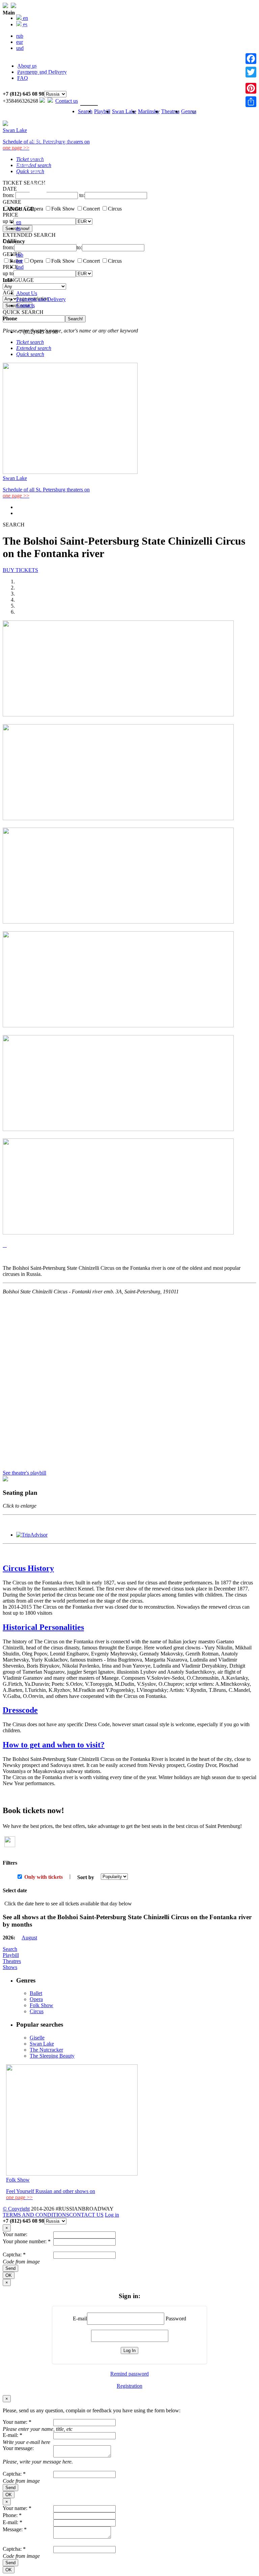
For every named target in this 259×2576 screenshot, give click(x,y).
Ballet (36, 172)
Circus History (28, 1568)
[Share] (251, 102)
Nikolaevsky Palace (51, 153)
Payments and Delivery (41, 299)
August (29, 1938)
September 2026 (47, 44)
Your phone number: (27, 2241)
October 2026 (44, 50)
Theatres (25, 123)
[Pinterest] (251, 88)
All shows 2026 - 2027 (54, 62)
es (18, 228)
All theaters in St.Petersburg (59, 159)
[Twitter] (251, 72)
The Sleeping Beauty (52, 2056)
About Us (27, 293)
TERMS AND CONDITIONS (36, 2215)
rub (20, 255)
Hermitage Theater (50, 129)
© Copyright (16, 2209)
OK (9, 2275)
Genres (24, 166)
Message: (15, 2529)
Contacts (25, 305)
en (19, 222)
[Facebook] (251, 59)
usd (20, 267)
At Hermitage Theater (53, 75)
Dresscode (20, 1710)
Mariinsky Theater (49, 135)
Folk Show (41, 184)
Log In (129, 2350)
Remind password (129, 2374)
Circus (37, 196)
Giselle (37, 2038)
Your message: (18, 2448)
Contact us (67, 101)
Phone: (12, 2515)
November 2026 (47, 56)
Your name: (15, 2234)
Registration (129, 2386)
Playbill (24, 32)
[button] (4, 1245)
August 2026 (44, 38)
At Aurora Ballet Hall (53, 87)
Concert (38, 190)
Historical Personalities (43, 1627)
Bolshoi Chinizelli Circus (56, 147)
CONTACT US (86, 2215)
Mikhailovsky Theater (53, 141)
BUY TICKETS (20, 570)
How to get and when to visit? (54, 1745)
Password (176, 2319)
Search (23, 26)
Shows (10, 1967)
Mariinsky (149, 111)
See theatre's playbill (24, 1473)
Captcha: (14, 2255)
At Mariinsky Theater (53, 81)
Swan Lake (28, 69)
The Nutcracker (46, 2050)
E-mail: (12, 2435)
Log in (112, 2215)
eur (20, 261)
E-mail (80, 2319)
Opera (36, 178)
